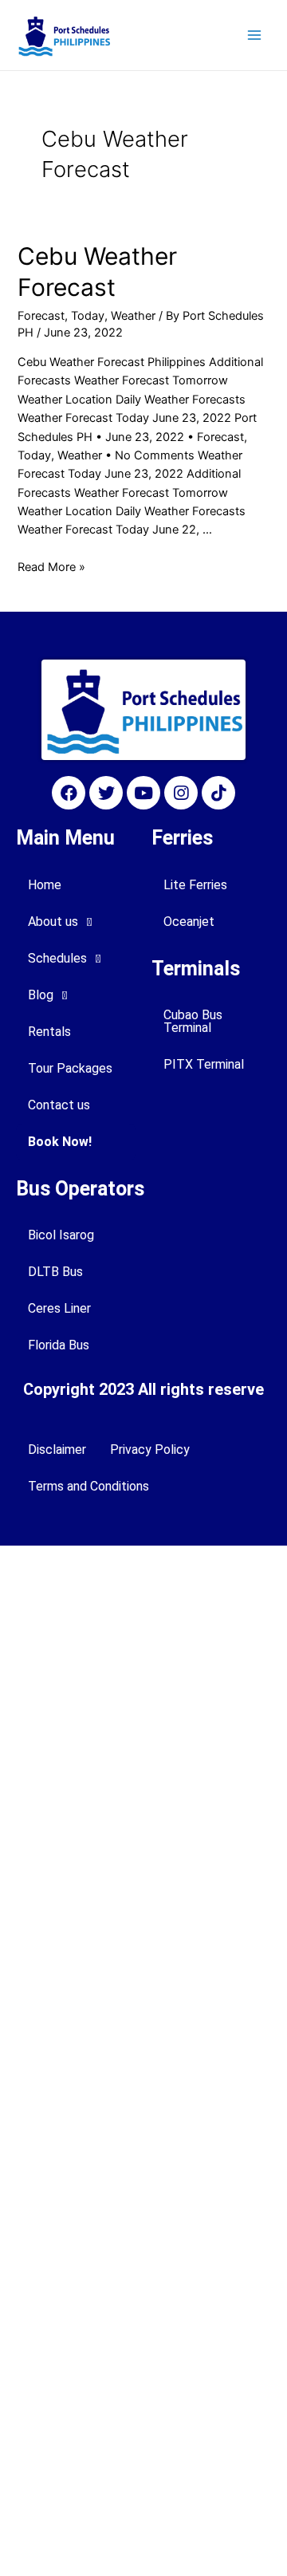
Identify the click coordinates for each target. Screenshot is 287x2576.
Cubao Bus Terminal (193, 1021)
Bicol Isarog (61, 1235)
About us (53, 922)
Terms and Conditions (88, 1486)
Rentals (49, 1032)
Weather (133, 316)
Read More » (51, 567)
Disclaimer (57, 1449)
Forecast (41, 316)
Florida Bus (59, 1345)
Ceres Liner (59, 1308)
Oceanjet (189, 922)
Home (45, 885)
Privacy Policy (150, 1449)
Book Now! (60, 1142)
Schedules (57, 958)
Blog (41, 995)
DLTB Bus (55, 1272)
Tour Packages (70, 1068)
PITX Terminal (204, 1064)
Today (88, 316)
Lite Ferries (195, 885)
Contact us (59, 1105)
